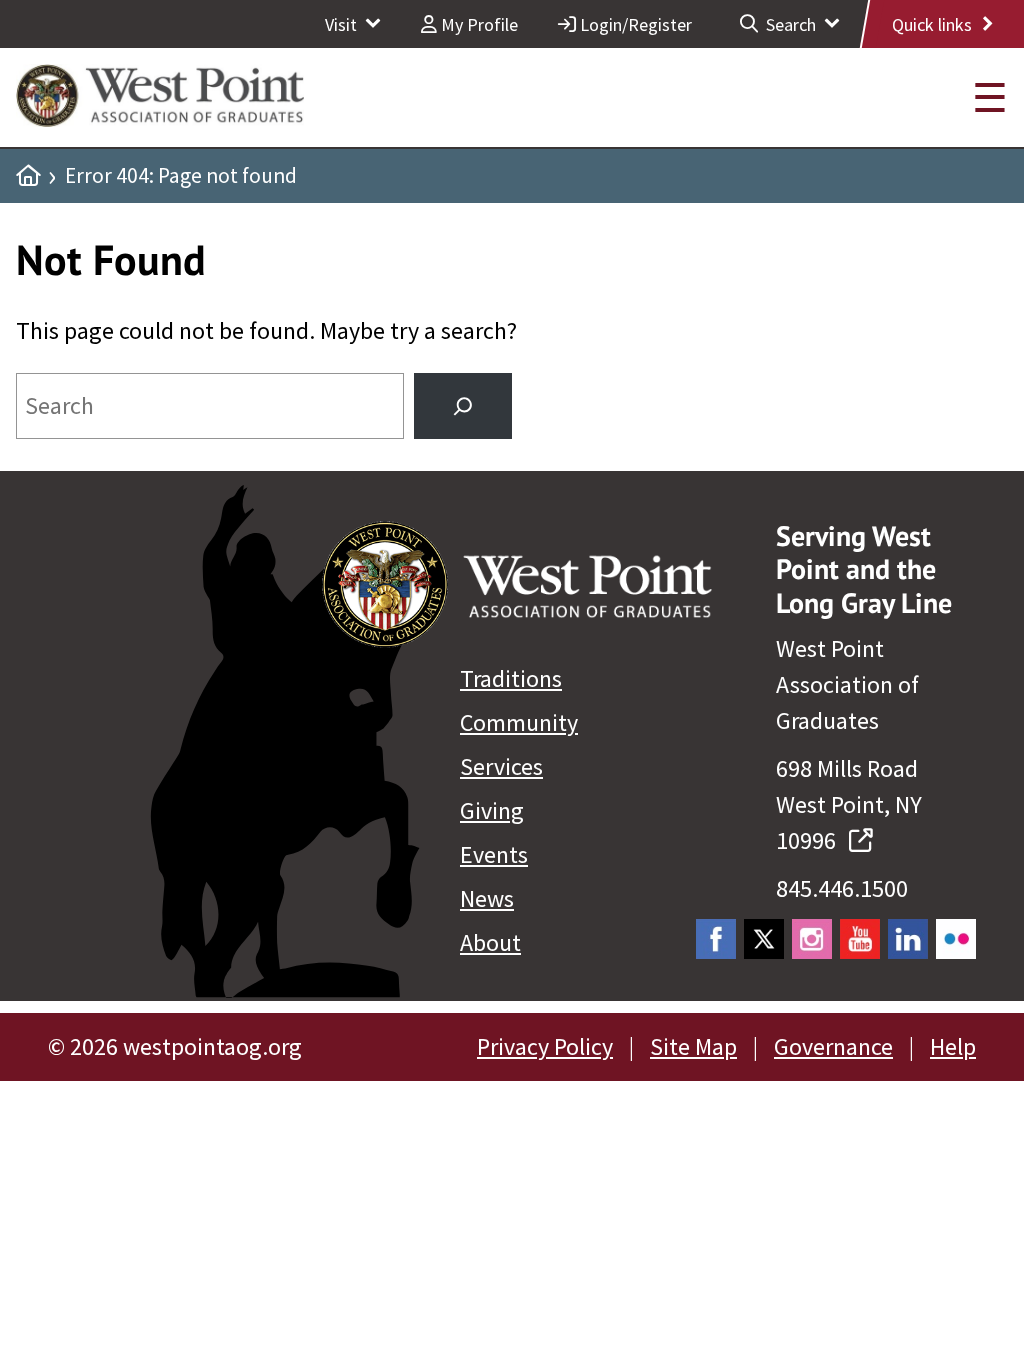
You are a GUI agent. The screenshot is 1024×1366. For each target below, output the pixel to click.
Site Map (693, 1046)
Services (501, 766)
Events (494, 854)
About (490, 942)
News (487, 898)
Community (519, 722)
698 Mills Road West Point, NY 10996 (849, 804)
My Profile (477, 24)
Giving (492, 810)
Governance (833, 1046)
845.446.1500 (842, 888)
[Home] (28, 176)
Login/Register (634, 24)
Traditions (511, 678)
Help (953, 1046)
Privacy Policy (545, 1046)
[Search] (463, 406)
